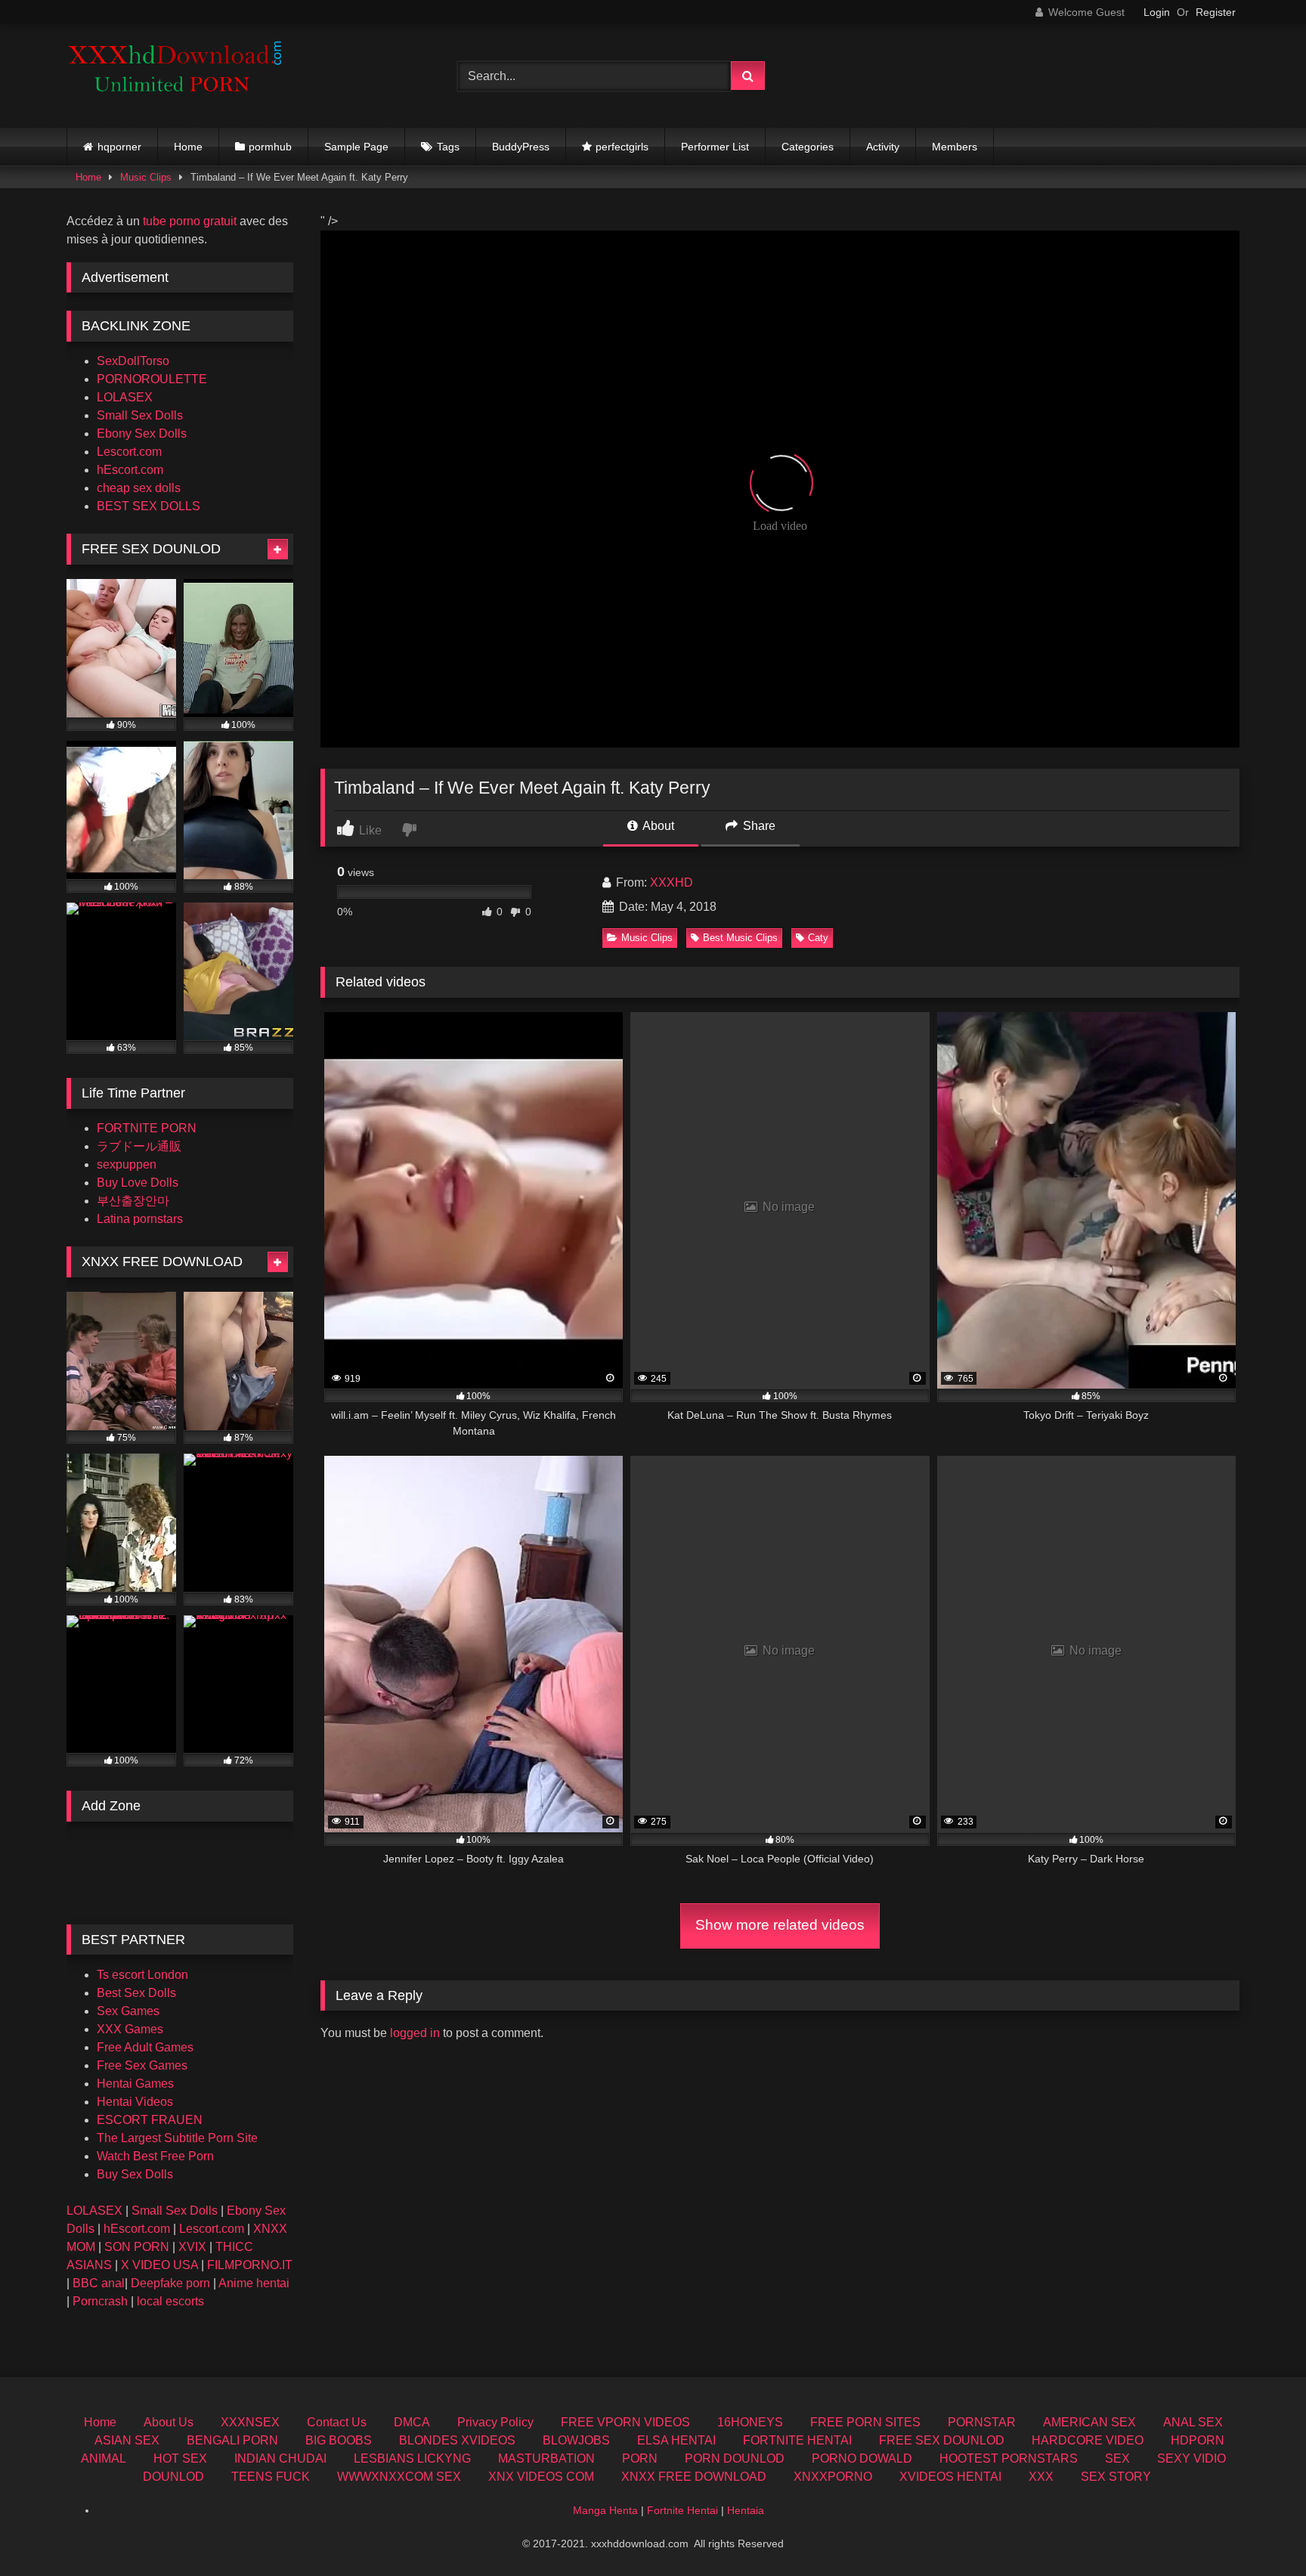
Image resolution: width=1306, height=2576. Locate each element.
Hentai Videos (135, 2102)
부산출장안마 (133, 1201)
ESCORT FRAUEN (150, 2120)
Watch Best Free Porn (155, 2156)
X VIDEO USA (159, 2265)
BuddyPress (521, 147)
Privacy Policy (495, 2422)
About (657, 826)
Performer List (715, 147)
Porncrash (100, 2301)
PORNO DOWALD (862, 2458)
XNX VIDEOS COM (541, 2477)
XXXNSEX (250, 2422)
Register (1216, 12)
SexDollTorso (133, 361)
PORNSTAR (982, 2422)
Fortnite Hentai (682, 2510)
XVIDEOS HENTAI (950, 2477)
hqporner (119, 147)
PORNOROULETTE (152, 379)
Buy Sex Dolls (135, 2174)
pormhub (270, 147)
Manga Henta (605, 2510)
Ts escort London (142, 1975)
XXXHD (672, 882)
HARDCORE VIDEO (1088, 2440)
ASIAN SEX (127, 2440)
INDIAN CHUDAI (280, 2458)
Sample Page (356, 147)
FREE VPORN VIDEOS (625, 2422)
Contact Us (337, 2422)
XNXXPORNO (833, 2477)
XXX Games (130, 2029)
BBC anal (99, 2283)
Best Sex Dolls (136, 1993)
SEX (1117, 2458)
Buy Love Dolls (138, 1183)
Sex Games (128, 2011)
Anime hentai (254, 2283)
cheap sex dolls (139, 488)
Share (758, 826)
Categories (808, 147)
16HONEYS (750, 2422)
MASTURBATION (546, 2458)
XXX (1041, 2477)
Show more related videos (780, 1925)
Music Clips (146, 177)
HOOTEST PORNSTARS (1009, 2458)
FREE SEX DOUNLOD (942, 2440)
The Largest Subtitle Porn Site (177, 2138)
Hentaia (746, 2510)
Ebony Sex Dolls (142, 433)
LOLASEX (125, 397)
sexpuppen (127, 1164)
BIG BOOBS (339, 2440)
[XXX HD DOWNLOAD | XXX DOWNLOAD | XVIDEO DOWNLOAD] (180, 76)
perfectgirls (622, 147)
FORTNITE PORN (147, 1128)
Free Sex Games (142, 2065)
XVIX (192, 2247)
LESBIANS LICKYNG (412, 2458)
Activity (883, 147)
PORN (640, 2458)
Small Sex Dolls (140, 415)
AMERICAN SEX (1089, 2422)
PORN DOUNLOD (735, 2458)
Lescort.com (129, 452)
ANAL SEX (1193, 2422)
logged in (415, 2033)
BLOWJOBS (576, 2440)
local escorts (170, 2301)
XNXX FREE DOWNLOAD (694, 2477)
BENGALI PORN (232, 2440)
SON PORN (137, 2247)
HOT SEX (180, 2458)
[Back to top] (1259, 2531)
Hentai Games (135, 2084)
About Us (169, 2422)
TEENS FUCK (271, 2477)
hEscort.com (130, 470)
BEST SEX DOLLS (149, 506)
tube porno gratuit (190, 221)
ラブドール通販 (139, 1146)
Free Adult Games (145, 2047)
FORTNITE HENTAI (797, 2440)
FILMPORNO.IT (250, 2265)
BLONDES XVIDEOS (457, 2440)
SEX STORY (1116, 2477)
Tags (448, 147)
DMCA (412, 2422)
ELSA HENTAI (676, 2440)
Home (188, 147)
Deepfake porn (170, 2283)
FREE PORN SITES (865, 2422)
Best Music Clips (740, 938)
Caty (818, 938)
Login (1157, 12)
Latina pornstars (140, 1219)
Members (955, 147)
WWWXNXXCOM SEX (399, 2477)
